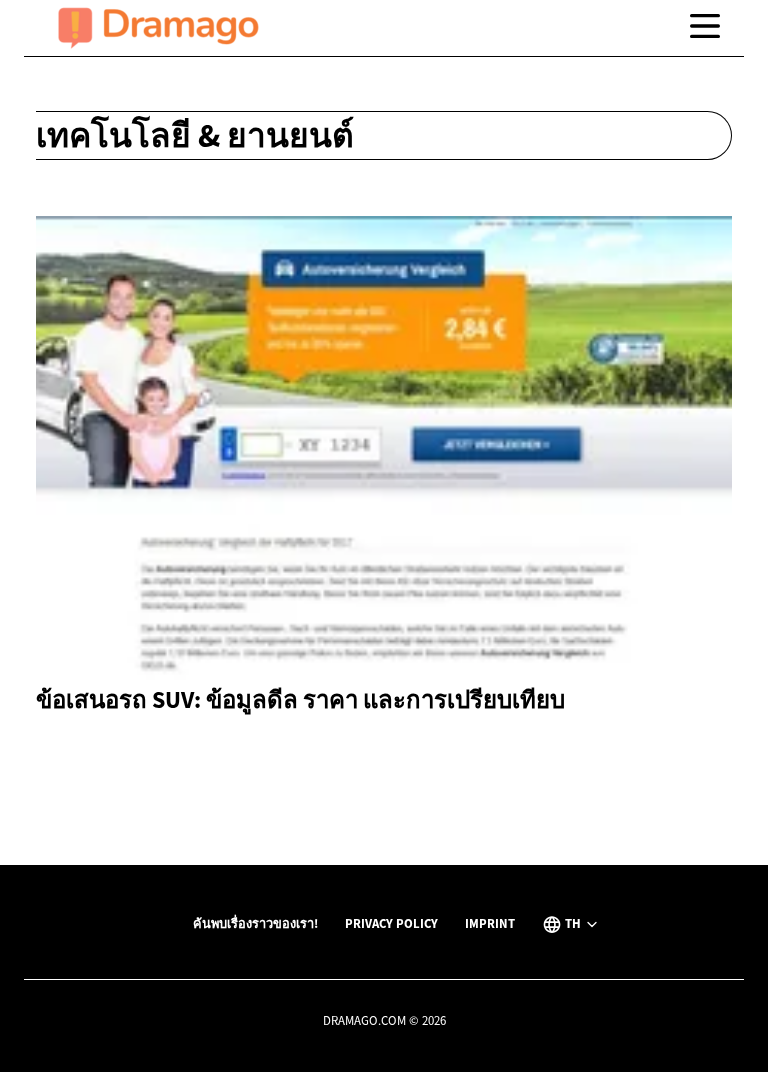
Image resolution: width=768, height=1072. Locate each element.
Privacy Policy (391, 923)
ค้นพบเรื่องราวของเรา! (255, 923)
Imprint (490, 923)
